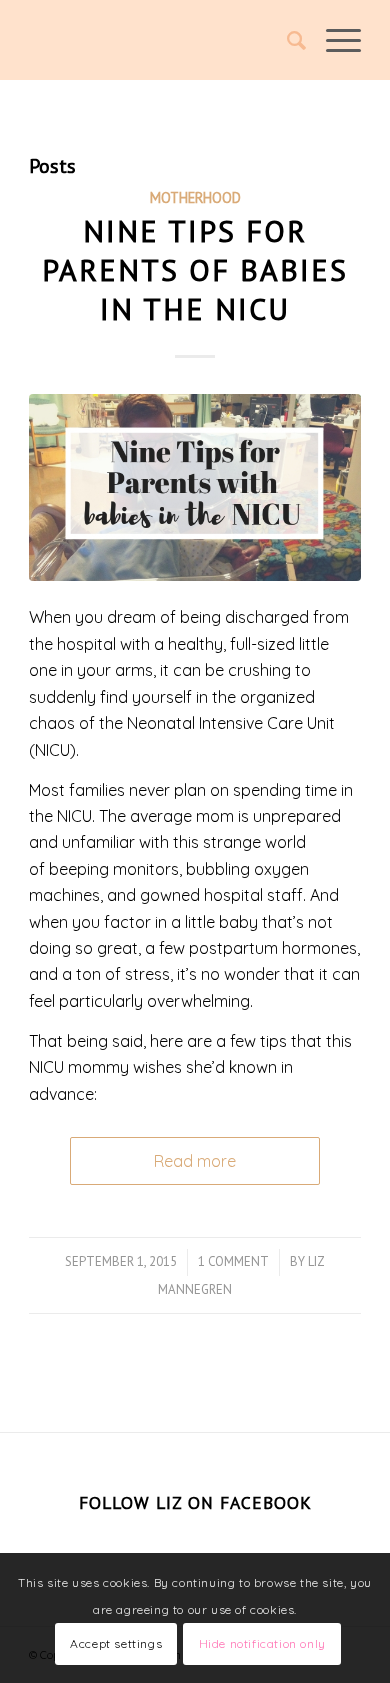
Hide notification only (262, 1643)
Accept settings (116, 1643)
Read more (195, 1161)
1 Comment (233, 1261)
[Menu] (333, 40)
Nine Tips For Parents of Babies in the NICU (195, 269)
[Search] (286, 40)
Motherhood (195, 197)
